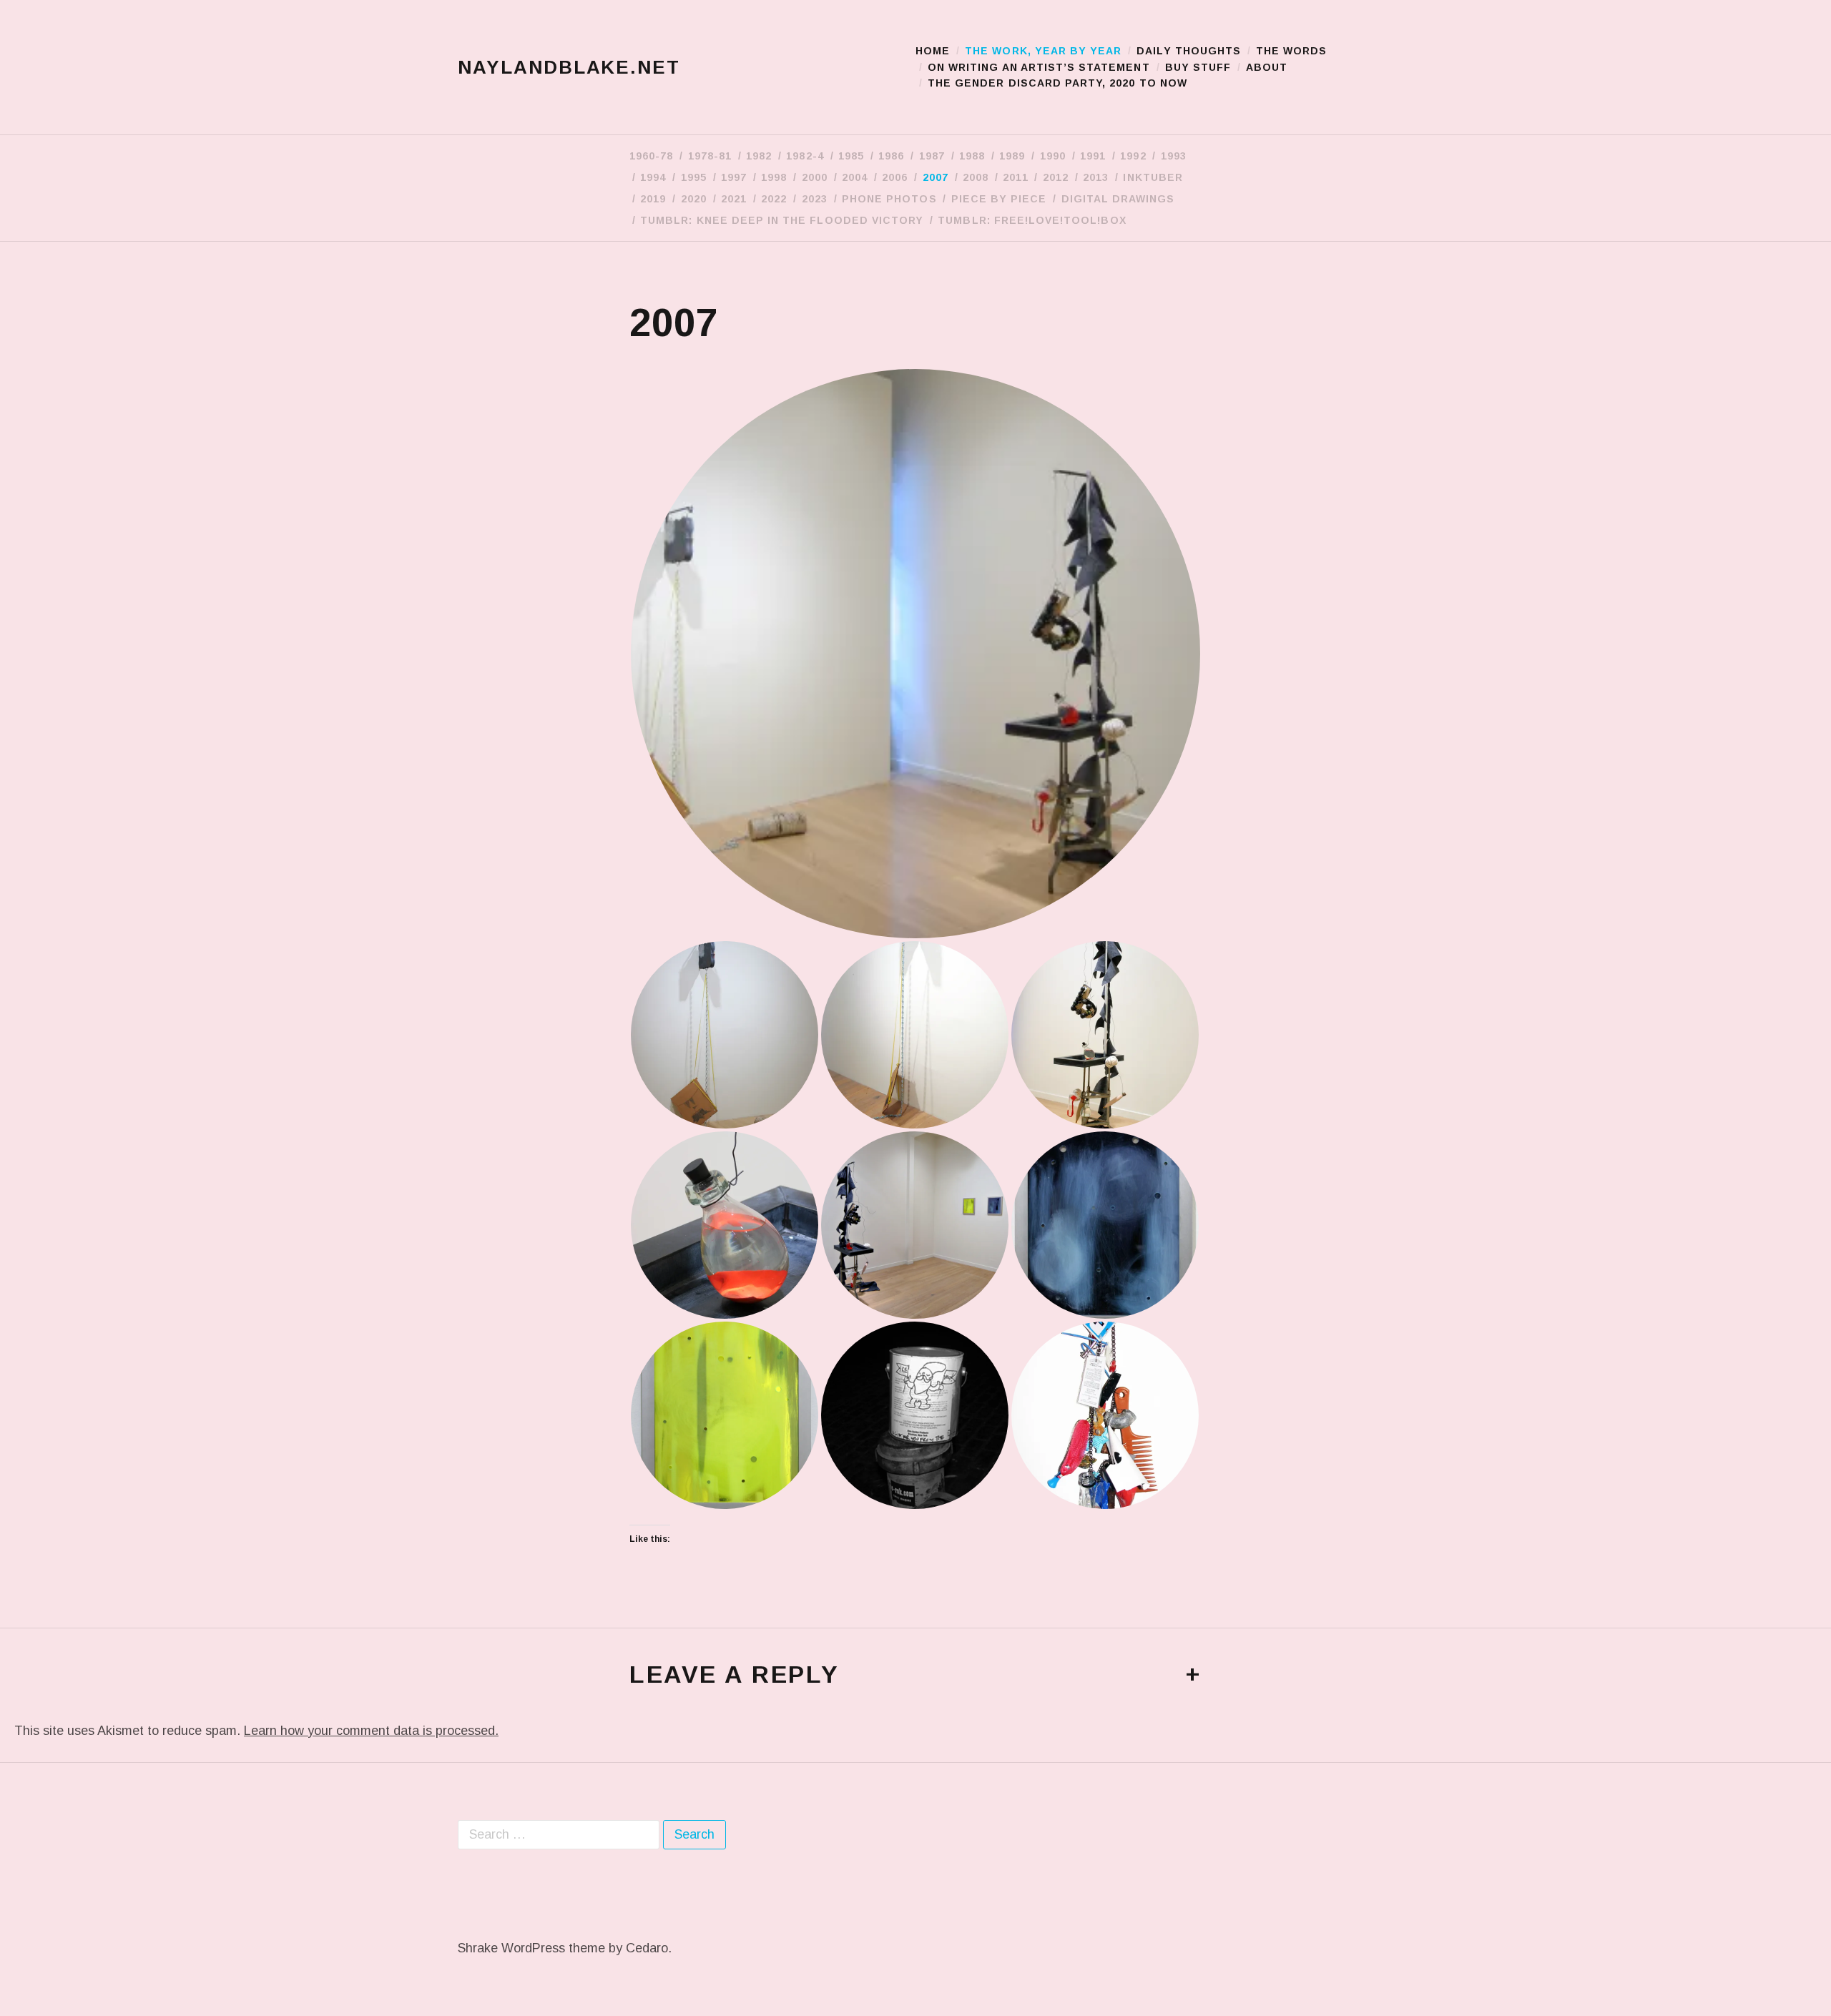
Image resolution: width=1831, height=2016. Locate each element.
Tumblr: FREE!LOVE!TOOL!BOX (1032, 220)
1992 (1133, 156)
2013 (1096, 177)
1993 (1174, 156)
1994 (653, 177)
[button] (915, 654)
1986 (891, 156)
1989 (1012, 156)
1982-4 (805, 156)
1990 (1053, 156)
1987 (932, 156)
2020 (694, 199)
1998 (774, 177)
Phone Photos (889, 199)
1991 (1093, 156)
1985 (851, 156)
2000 (815, 177)
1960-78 (651, 156)
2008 (976, 177)
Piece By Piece (999, 199)
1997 (734, 177)
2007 (936, 177)
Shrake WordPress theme (531, 1948)
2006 (895, 177)
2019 (653, 199)
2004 (855, 177)
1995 (694, 177)
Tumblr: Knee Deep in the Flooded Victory (782, 220)
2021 (734, 199)
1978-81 (710, 156)
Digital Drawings (1118, 199)
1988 (972, 156)
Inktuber (1153, 177)
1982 (759, 156)
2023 (815, 199)
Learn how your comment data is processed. (371, 1731)
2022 (774, 199)
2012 (1056, 177)
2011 (1015, 177)
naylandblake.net (569, 67)
